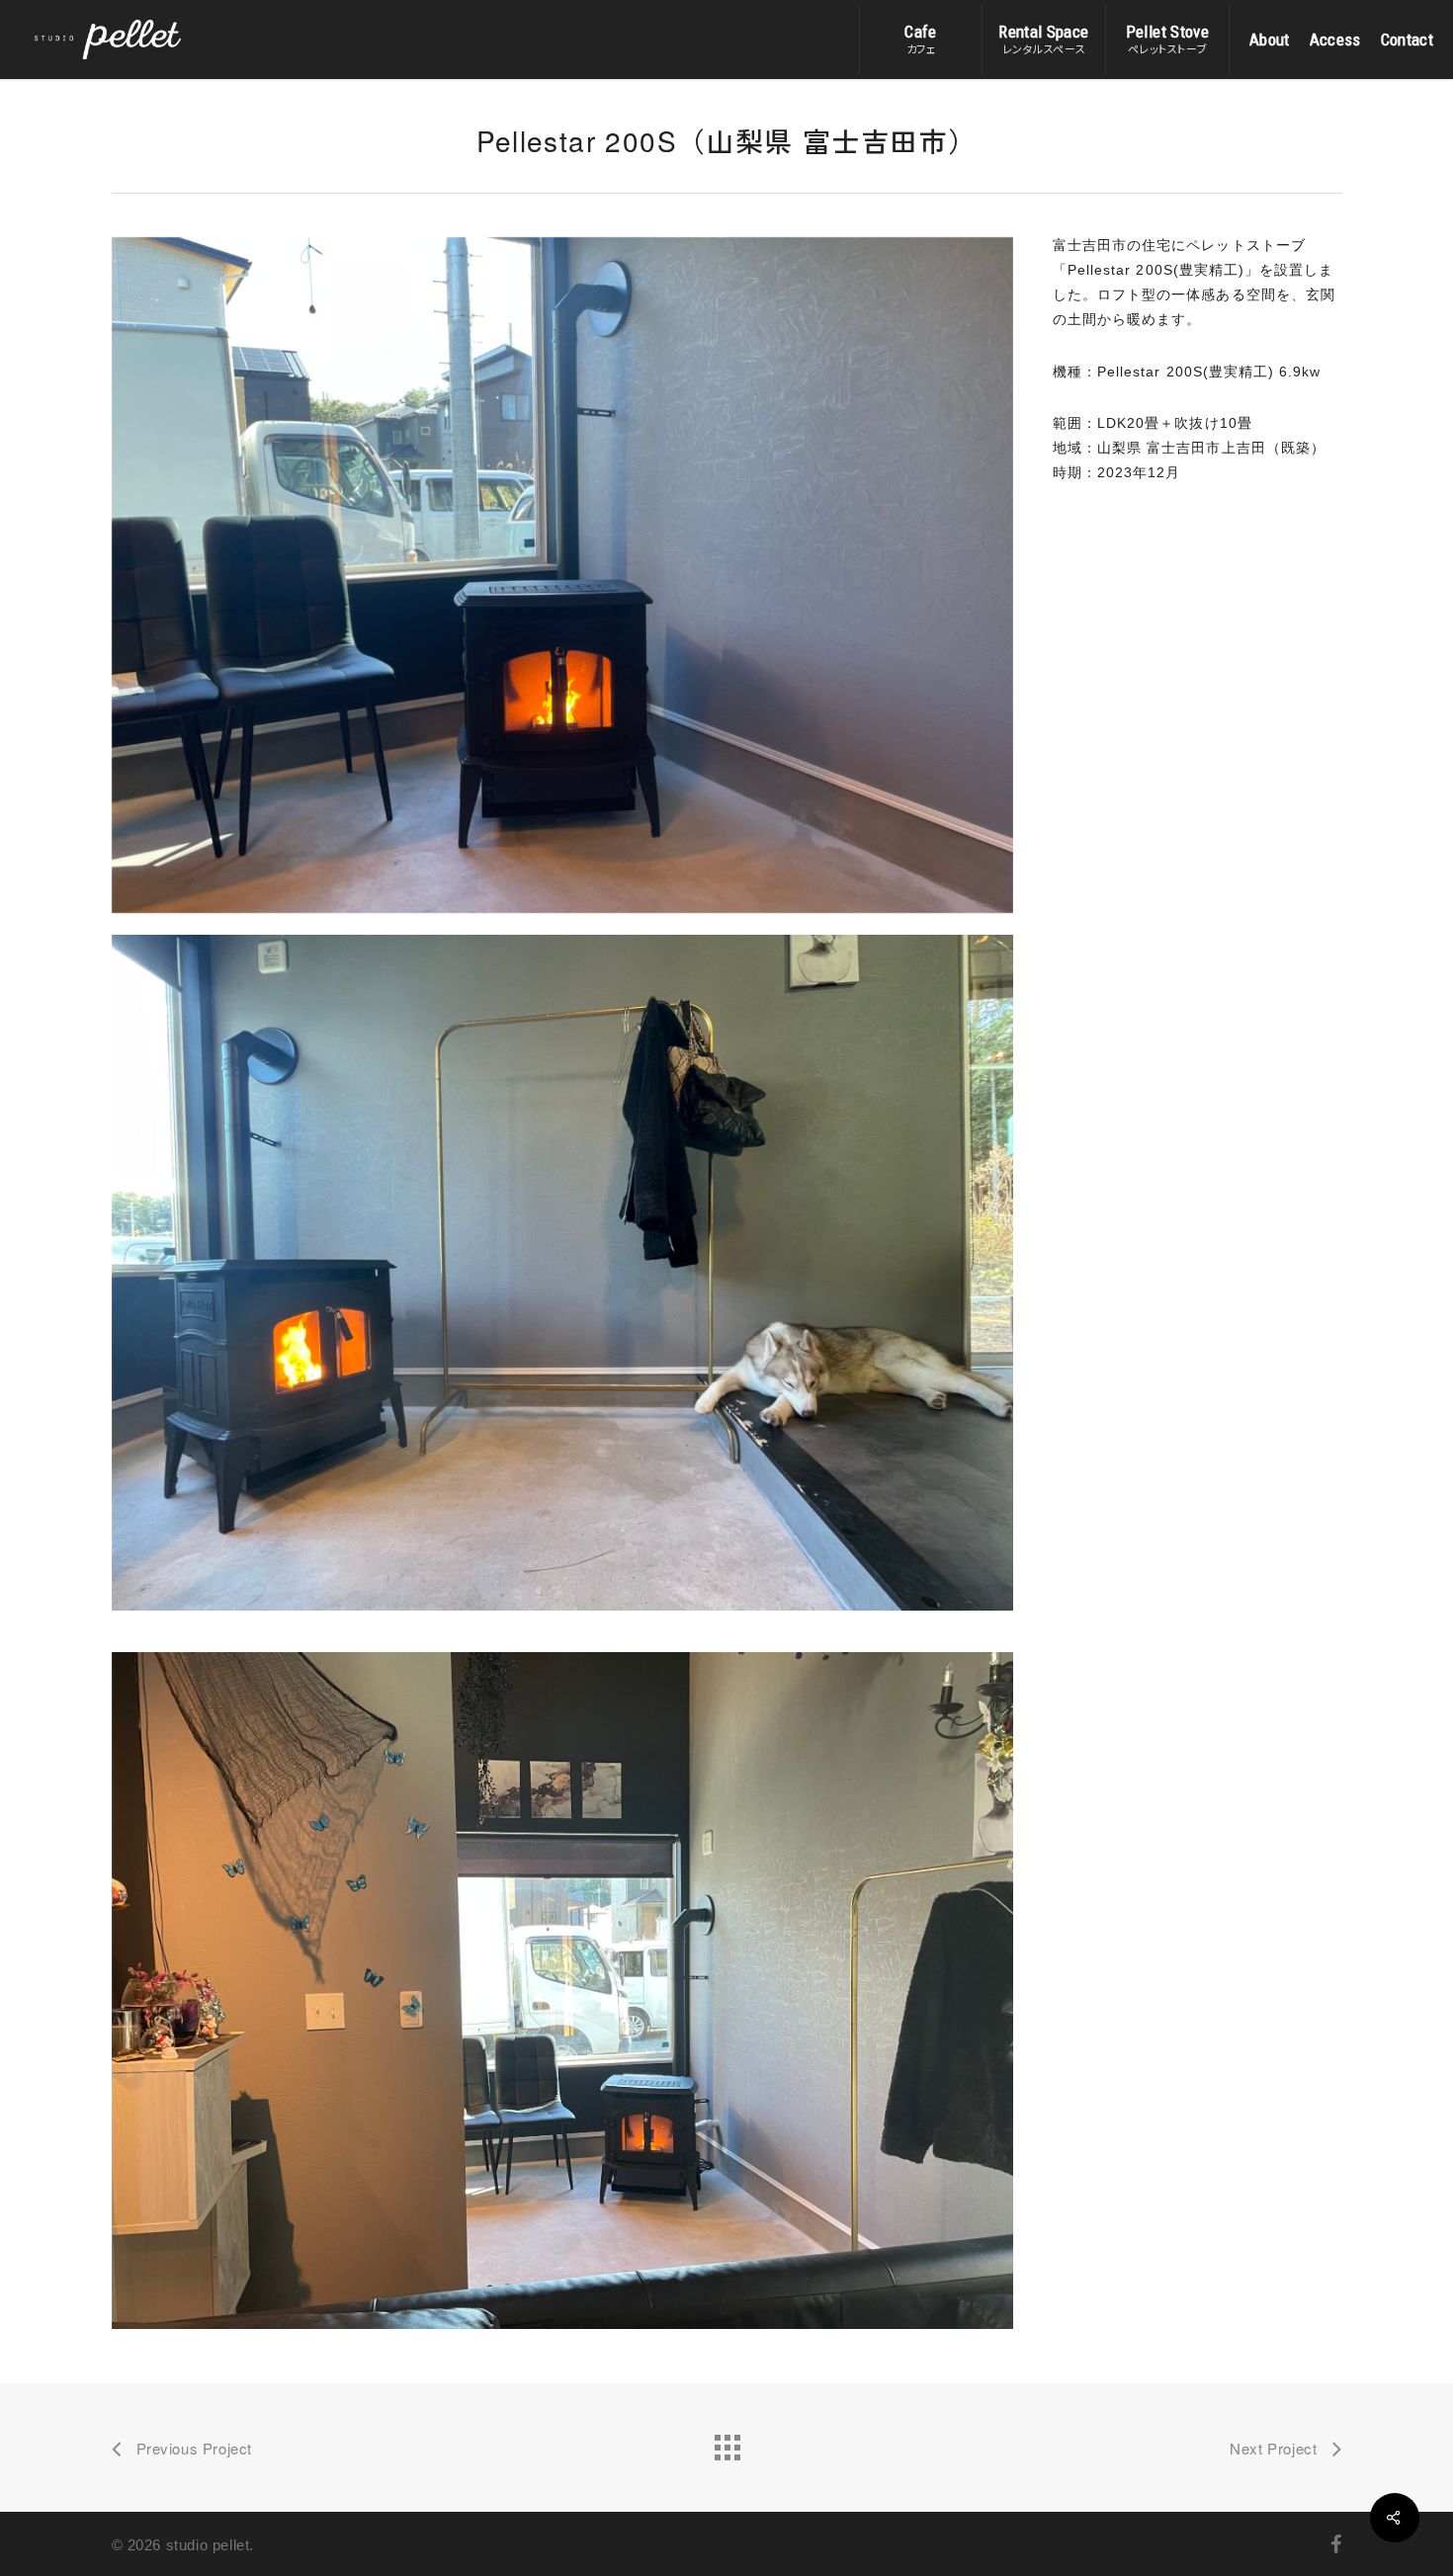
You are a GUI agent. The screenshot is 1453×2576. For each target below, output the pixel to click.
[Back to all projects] (726, 2443)
